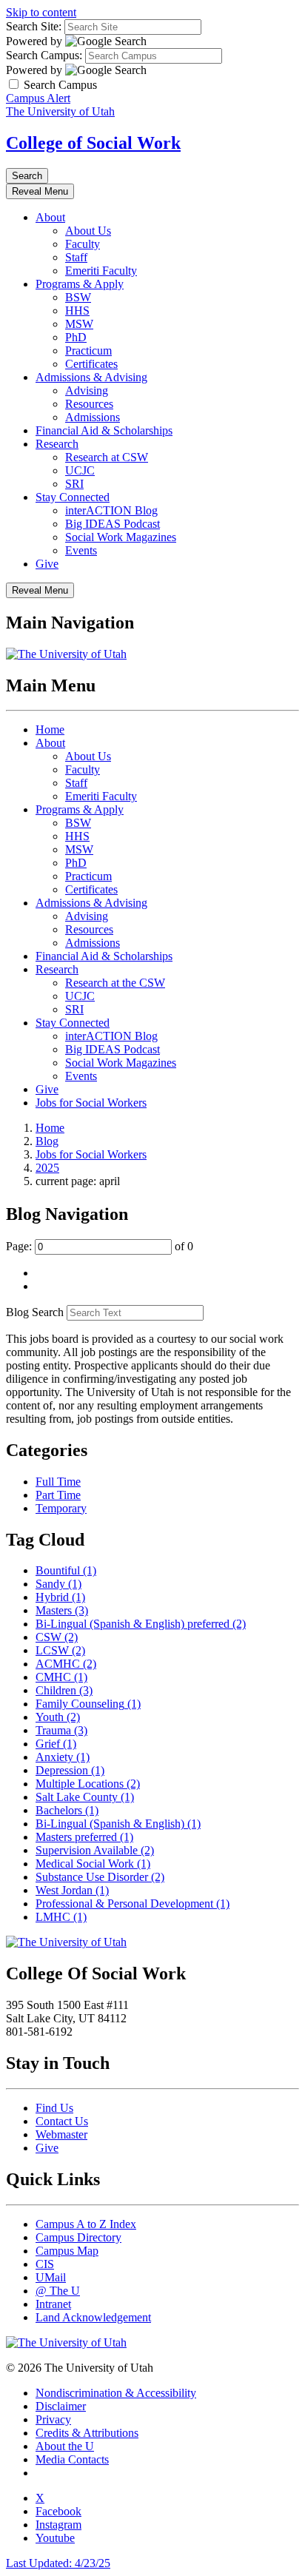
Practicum (88, 350)
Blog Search (35, 1312)
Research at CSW (107, 457)
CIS (45, 2264)
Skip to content (41, 12)
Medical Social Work (93, 1864)
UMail (51, 2277)
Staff (76, 257)
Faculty (83, 244)
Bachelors (67, 1810)
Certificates (91, 364)
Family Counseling (88, 1704)
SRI (74, 484)
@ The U (58, 2291)
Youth (58, 1717)
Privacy (53, 2419)
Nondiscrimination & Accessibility (116, 2393)
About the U (65, 2446)
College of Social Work (93, 143)
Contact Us (62, 2121)
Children (64, 1690)
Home (50, 729)
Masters (62, 1610)
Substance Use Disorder (100, 1877)
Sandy (58, 1584)
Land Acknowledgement (93, 2317)
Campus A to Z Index (86, 2224)
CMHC (61, 1677)
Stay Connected (73, 497)
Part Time (58, 1495)
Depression (70, 1770)
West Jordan (72, 1890)
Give (47, 564)
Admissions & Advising (91, 377)
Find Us (54, 2108)
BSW (78, 297)
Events (81, 550)
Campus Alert (38, 98)
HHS (77, 311)
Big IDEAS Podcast (113, 524)
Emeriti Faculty (101, 271)
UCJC (80, 470)
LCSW (60, 1650)
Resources (89, 404)
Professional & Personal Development (133, 1904)
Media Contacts (72, 2459)
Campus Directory (78, 2237)
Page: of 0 (100, 1246)
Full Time (58, 1482)
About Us (88, 231)
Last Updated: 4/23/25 (58, 2563)
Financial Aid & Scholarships (104, 430)
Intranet (53, 2304)
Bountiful (66, 1570)
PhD (76, 337)
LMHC (61, 1917)
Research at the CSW (115, 983)
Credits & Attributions (87, 2433)
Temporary (61, 1508)
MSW (79, 324)
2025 (47, 1168)
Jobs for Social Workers (91, 1103)
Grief (56, 1744)
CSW (57, 1637)
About (50, 217)
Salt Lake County (85, 1797)
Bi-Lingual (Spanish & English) (118, 1824)
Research (57, 444)
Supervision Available (95, 1850)
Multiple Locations (88, 1784)
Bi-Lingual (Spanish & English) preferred (141, 1624)
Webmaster (61, 2134)
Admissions (93, 417)
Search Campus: (44, 55)
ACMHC (66, 1664)
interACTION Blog (111, 510)
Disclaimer (61, 2406)
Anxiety (63, 1757)
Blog (47, 1141)
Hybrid (60, 1597)
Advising (87, 390)
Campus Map (67, 2251)
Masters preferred (84, 1837)
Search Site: (34, 26)
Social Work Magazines (121, 537)
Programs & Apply (80, 284)
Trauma (61, 1730)
